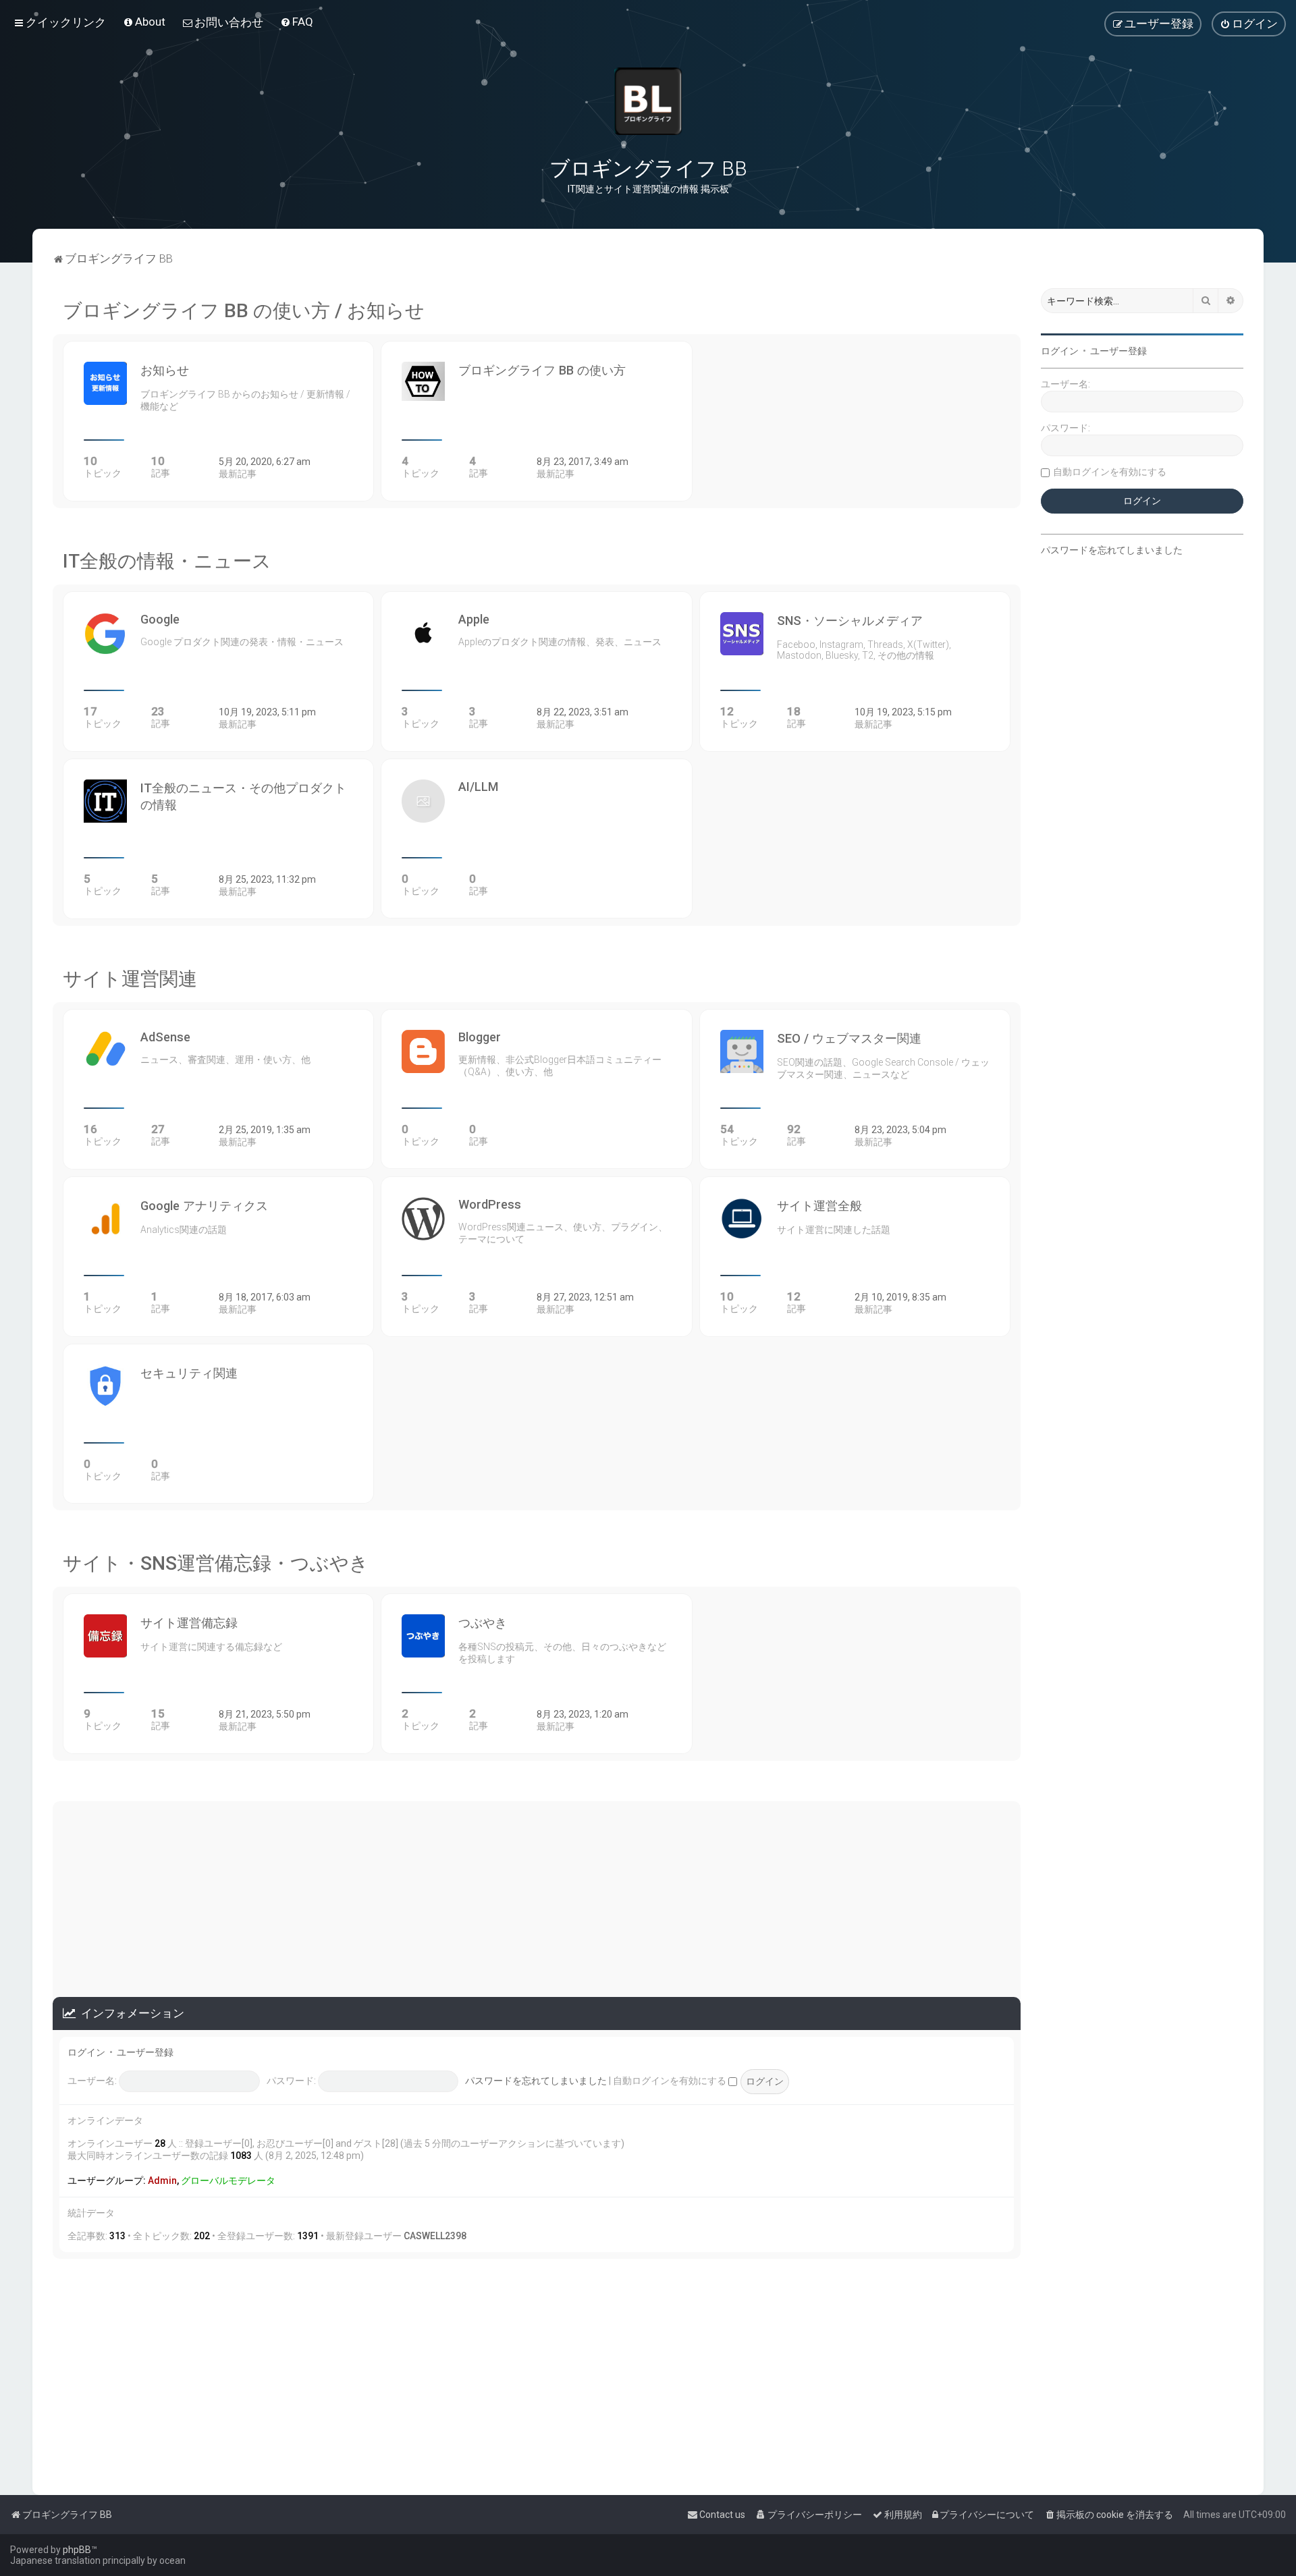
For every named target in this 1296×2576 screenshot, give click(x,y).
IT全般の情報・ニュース (167, 561)
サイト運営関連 (130, 979)
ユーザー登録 (145, 2052)
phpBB (77, 2550)
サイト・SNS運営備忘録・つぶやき (216, 1563)
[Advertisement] (537, 1896)
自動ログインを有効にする (671, 2081)
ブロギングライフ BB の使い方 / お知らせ (244, 311)
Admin (162, 2181)
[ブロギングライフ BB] (648, 101)
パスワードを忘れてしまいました (536, 2081)
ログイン (86, 2052)
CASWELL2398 (435, 2236)
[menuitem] (144, 22)
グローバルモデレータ (228, 2181)
